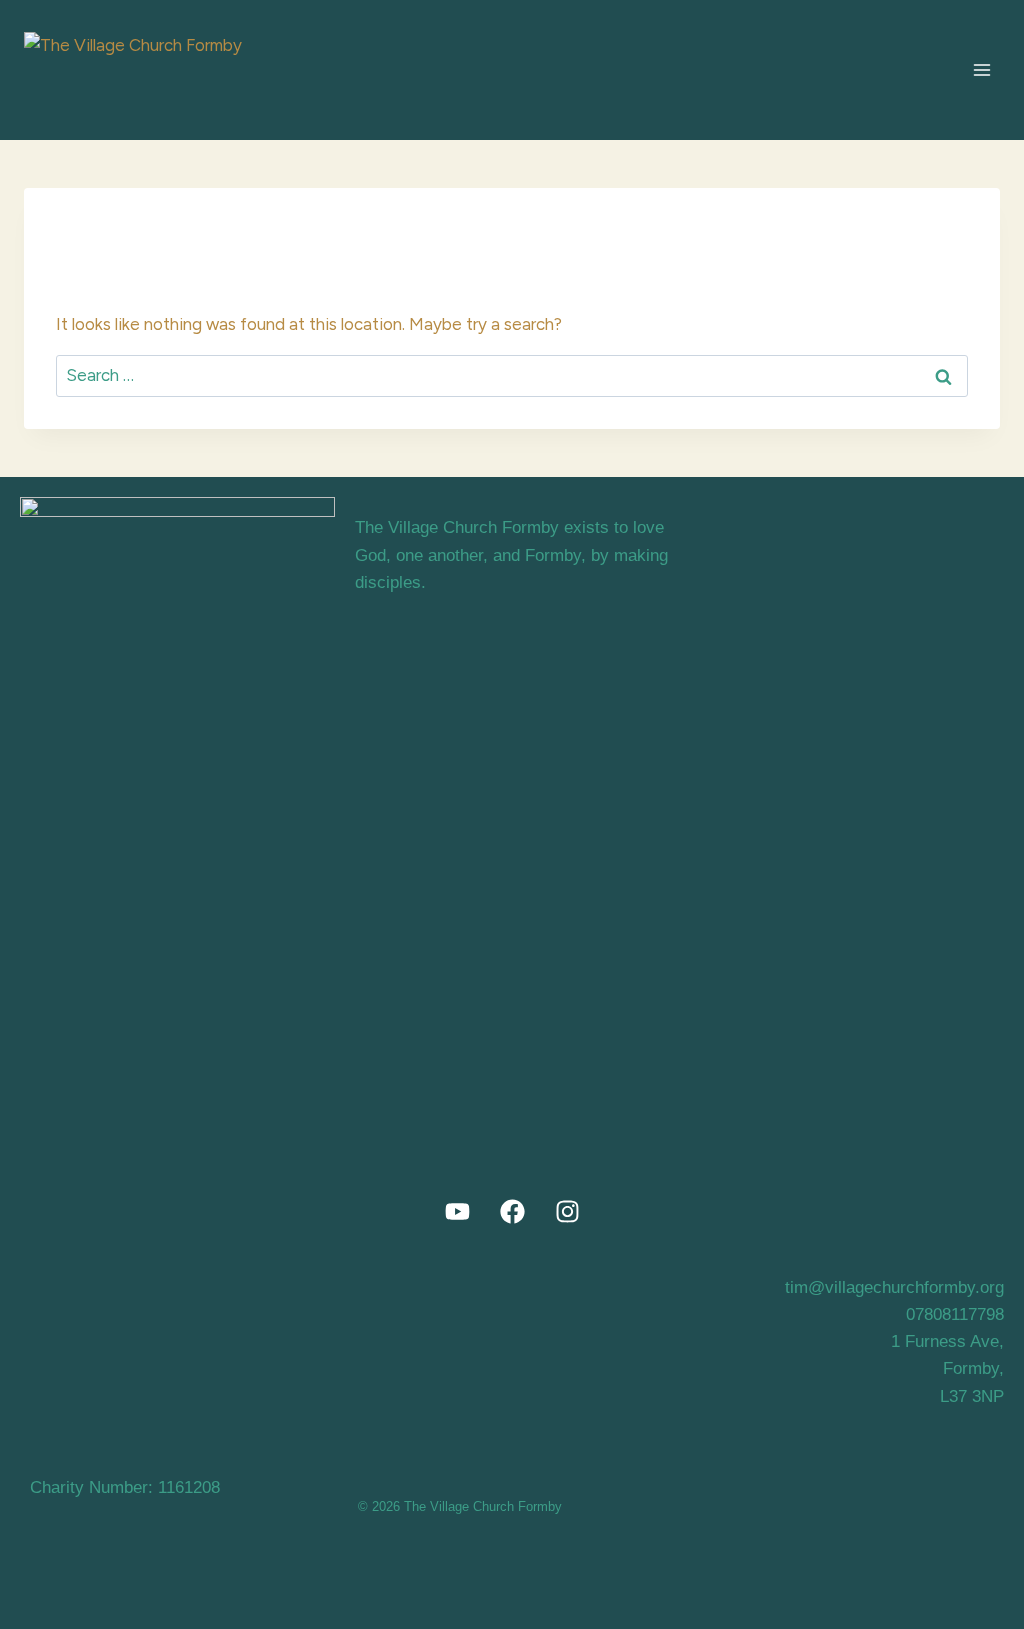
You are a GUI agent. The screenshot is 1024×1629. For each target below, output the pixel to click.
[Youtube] (457, 1212)
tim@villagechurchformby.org (894, 1287)
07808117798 (955, 1314)
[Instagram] (567, 1212)
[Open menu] (981, 69)
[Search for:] (512, 375)
